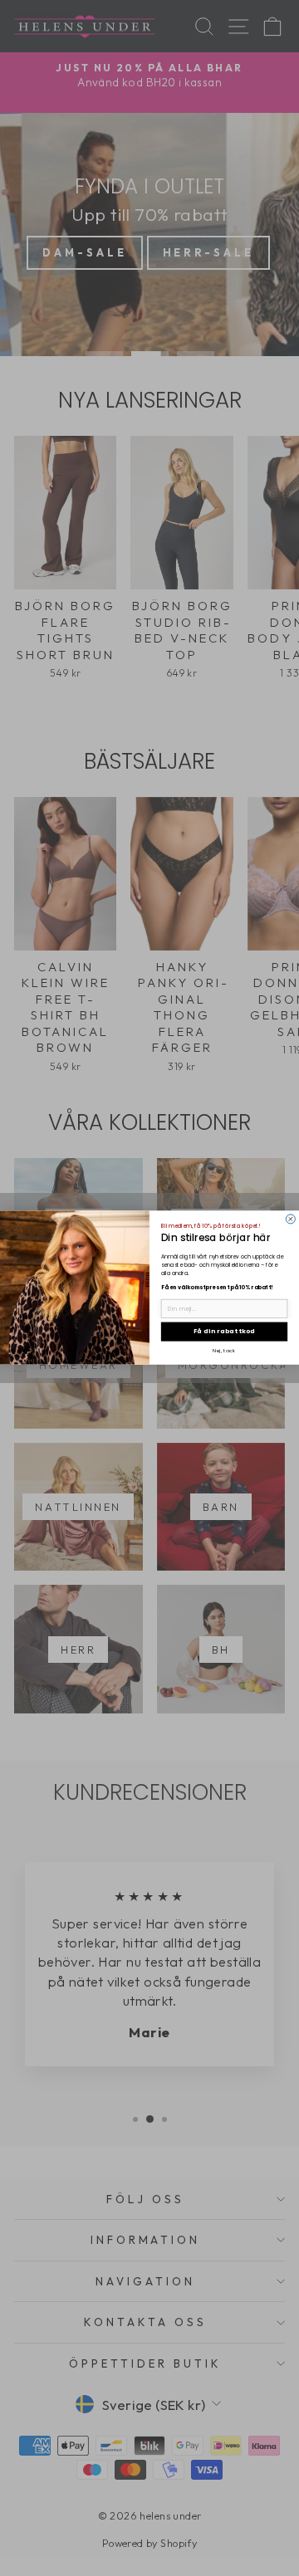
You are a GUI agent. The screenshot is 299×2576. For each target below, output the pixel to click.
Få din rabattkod (225, 1332)
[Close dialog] (290, 1219)
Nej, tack (224, 1351)
